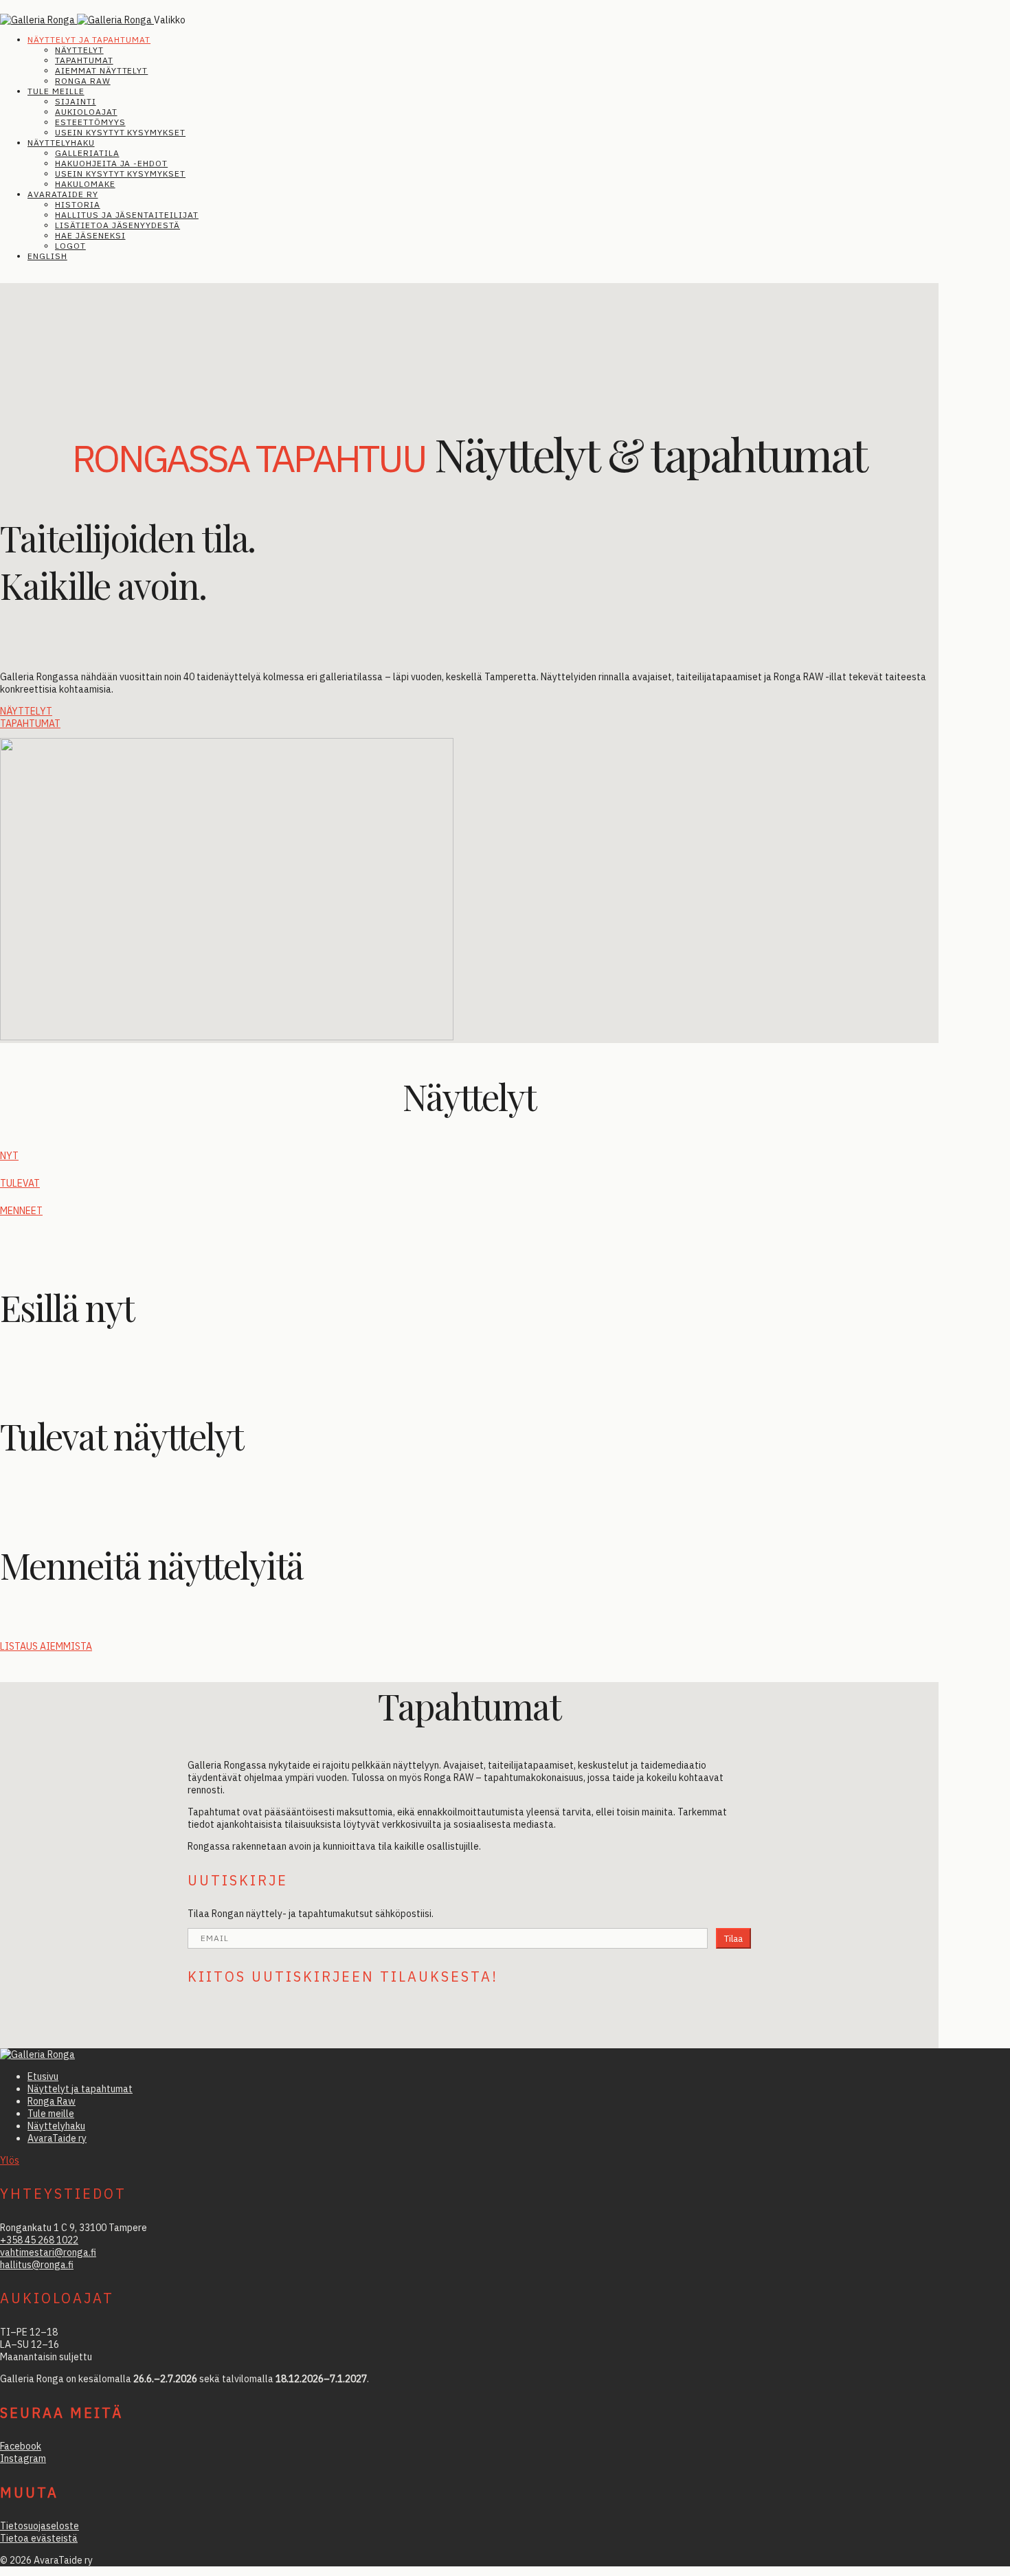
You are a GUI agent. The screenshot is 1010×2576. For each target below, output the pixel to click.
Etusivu (43, 2076)
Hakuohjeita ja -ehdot (111, 163)
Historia (78, 204)
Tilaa (733, 1938)
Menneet (21, 1211)
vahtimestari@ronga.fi (48, 2252)
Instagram (23, 2459)
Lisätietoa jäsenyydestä (117, 225)
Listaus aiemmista (46, 1646)
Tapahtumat (84, 60)
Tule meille (56, 91)
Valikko (170, 20)
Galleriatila (87, 153)
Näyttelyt (79, 50)
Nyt (9, 1156)
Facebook (21, 2446)
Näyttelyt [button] (26, 711)
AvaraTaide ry (63, 194)
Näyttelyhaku (61, 143)
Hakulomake (85, 184)
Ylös (10, 2160)
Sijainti (76, 101)
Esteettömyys (90, 122)
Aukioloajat (86, 112)
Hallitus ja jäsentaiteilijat (127, 215)
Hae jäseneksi (90, 235)
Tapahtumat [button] (30, 724)
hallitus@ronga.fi (37, 2265)
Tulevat (20, 1183)
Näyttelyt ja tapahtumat (89, 40)
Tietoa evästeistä (39, 2538)
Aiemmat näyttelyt (101, 70)
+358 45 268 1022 (39, 2240)
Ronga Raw (83, 81)
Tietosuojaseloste (40, 2526)
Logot (70, 246)
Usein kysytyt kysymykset (120, 132)
